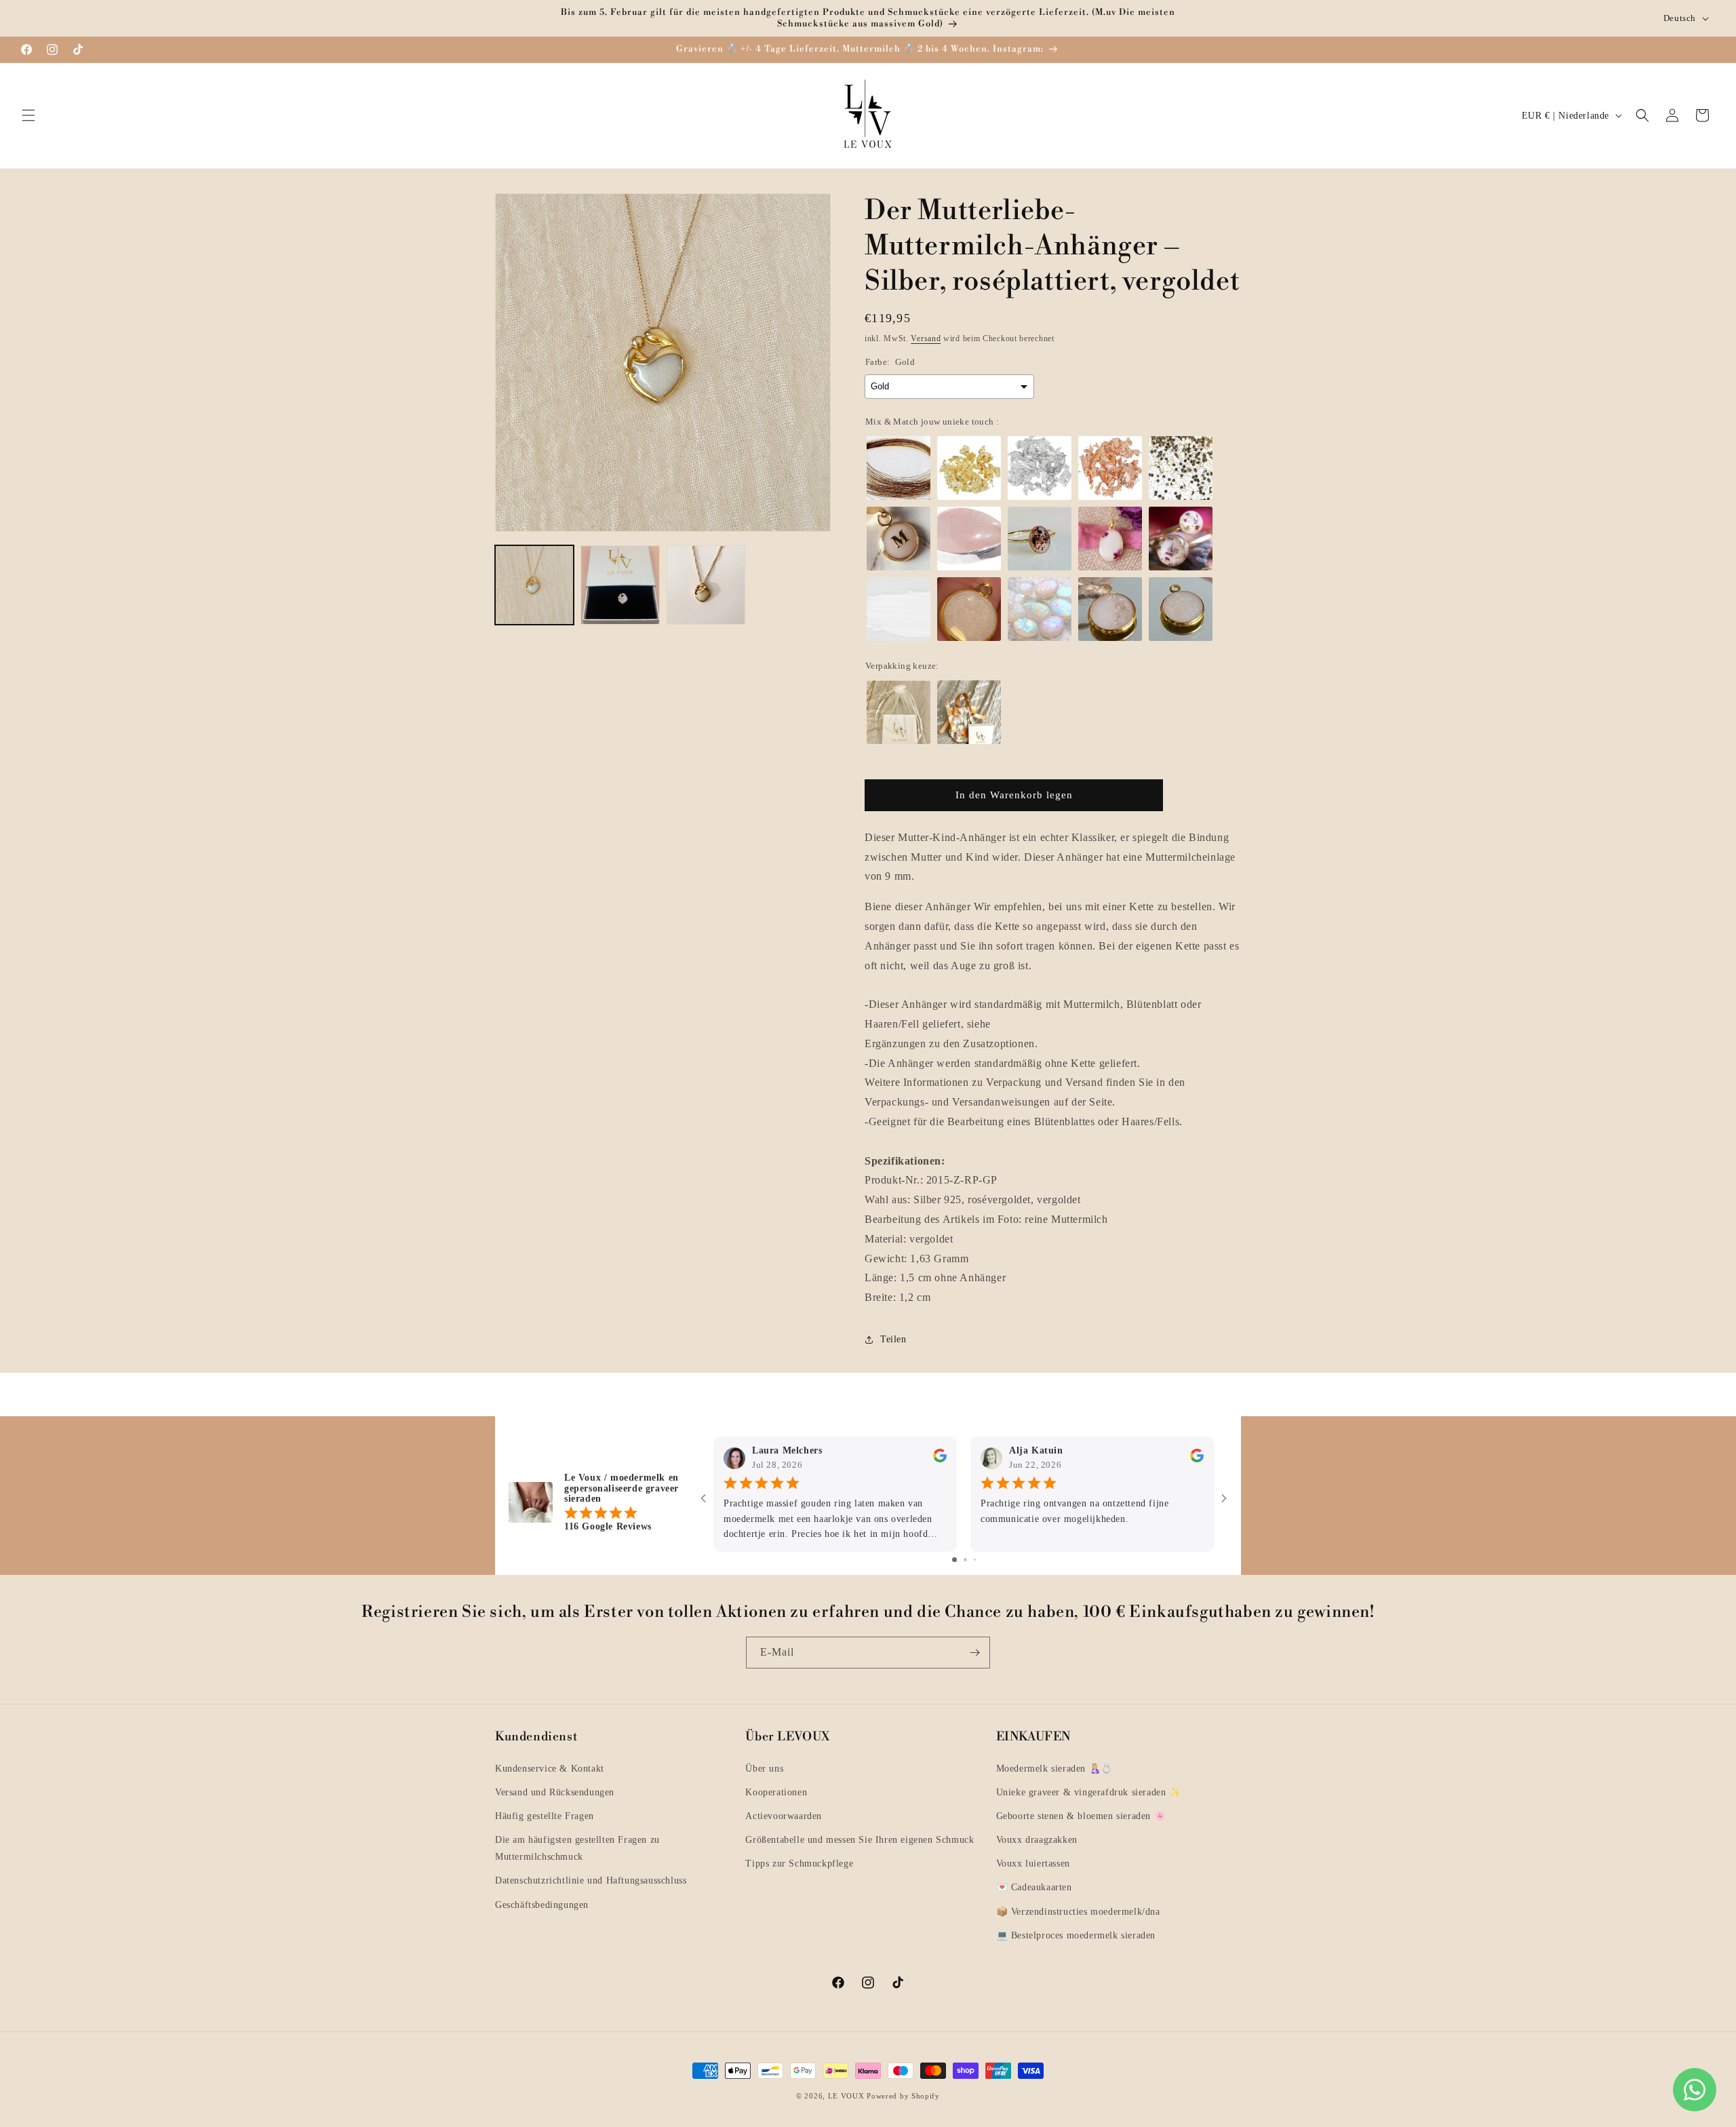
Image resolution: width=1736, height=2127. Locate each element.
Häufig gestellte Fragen (545, 1816)
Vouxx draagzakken (1037, 1840)
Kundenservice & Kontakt (550, 1769)
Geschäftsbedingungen (542, 1905)
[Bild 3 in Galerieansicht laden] (706, 585)
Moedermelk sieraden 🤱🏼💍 (1054, 1769)
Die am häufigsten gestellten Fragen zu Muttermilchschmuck (577, 1848)
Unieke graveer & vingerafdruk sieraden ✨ (1089, 1792)
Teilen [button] (893, 1339)
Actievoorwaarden (784, 1816)
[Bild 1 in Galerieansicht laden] (534, 585)
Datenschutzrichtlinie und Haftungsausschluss (591, 1880)
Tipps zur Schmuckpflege (799, 1863)
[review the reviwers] (940, 1459)
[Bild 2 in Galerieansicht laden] (620, 585)
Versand (926, 338)
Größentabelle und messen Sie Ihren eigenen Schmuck (860, 1840)
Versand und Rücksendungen (555, 1792)
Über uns (764, 1769)
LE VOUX (846, 2096)
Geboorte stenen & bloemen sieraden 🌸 (1081, 1816)
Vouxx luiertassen (1033, 1863)
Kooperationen (776, 1792)
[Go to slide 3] (975, 1560)
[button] (28, 115)
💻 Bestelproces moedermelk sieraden (1076, 1935)
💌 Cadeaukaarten (1034, 1887)
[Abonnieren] (974, 1653)
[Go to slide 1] (954, 1560)
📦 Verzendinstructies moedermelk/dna (1078, 1912)
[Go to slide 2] (965, 1560)
